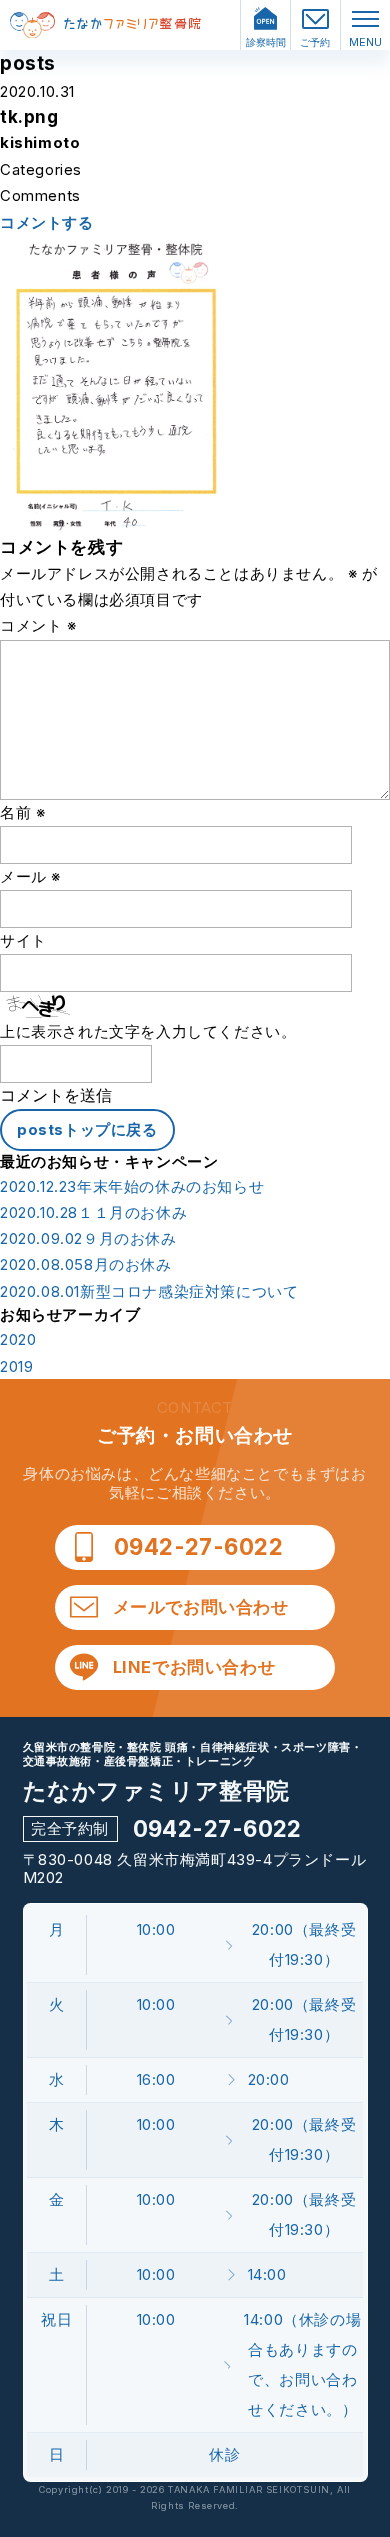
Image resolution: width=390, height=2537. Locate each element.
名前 (22, 812)
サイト (23, 940)
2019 (16, 1367)
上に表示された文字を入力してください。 (148, 1031)
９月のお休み (88, 1239)
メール (30, 876)
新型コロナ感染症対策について (149, 1292)
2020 (18, 1340)
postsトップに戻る (87, 1129)
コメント (38, 625)
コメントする (47, 223)
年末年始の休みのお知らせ (132, 1187)
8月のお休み (86, 1265)
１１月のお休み (93, 1213)
